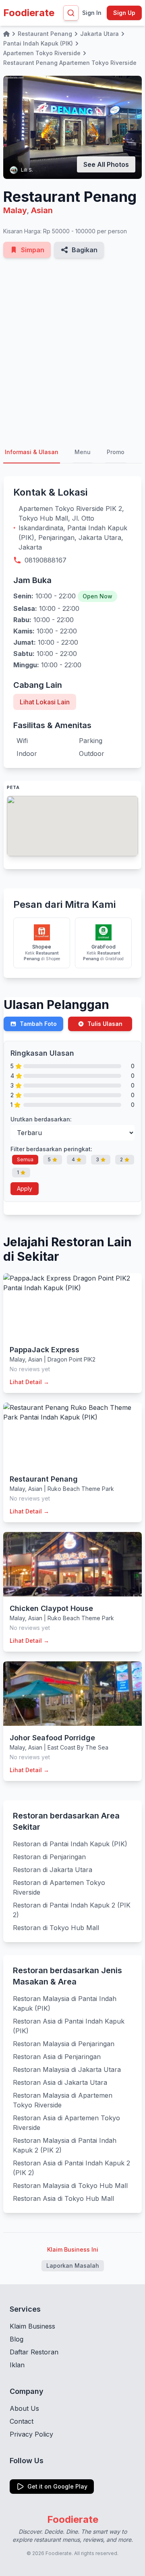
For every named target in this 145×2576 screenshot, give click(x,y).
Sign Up (124, 13)
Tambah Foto (38, 1024)
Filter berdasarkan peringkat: (51, 1149)
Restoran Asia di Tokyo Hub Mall (63, 2198)
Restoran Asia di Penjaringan (57, 2057)
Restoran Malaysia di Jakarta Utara (67, 2070)
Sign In (92, 13)
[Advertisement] (72, 350)
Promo (116, 452)
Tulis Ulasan (105, 1024)
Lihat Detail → (29, 1382)
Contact (22, 2421)
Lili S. (27, 170)
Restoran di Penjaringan (49, 1857)
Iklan (17, 2365)
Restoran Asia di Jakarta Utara (60, 2082)
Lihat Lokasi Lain (45, 702)
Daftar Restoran (34, 2352)
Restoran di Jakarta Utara (53, 1870)
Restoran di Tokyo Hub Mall (56, 1928)
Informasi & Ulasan (32, 452)
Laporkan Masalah (73, 2266)
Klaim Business (32, 2326)
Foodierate (29, 13)
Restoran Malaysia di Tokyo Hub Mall (70, 2186)
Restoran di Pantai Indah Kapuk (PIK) (70, 1844)
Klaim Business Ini (73, 2249)
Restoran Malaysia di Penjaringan (64, 2044)
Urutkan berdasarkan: (41, 1119)
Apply (25, 1188)
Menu (83, 452)
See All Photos (106, 164)
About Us (24, 2408)
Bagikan (85, 250)
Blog (17, 2339)
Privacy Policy (31, 2434)
